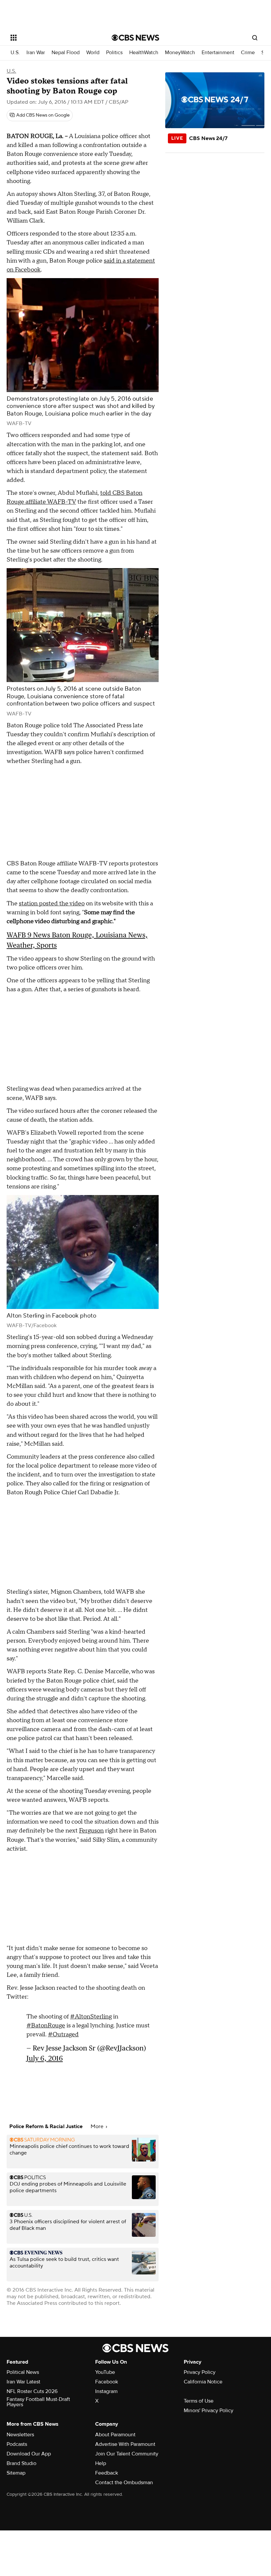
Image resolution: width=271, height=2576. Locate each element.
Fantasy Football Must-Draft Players (38, 2402)
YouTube (105, 2372)
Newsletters (20, 2435)
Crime (248, 53)
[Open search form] (255, 38)
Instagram (106, 2391)
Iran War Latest (23, 2382)
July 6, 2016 (45, 2058)
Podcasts (17, 2444)
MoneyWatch (180, 53)
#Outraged (63, 2034)
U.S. (15, 53)
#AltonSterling (91, 2017)
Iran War (36, 53)
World (93, 53)
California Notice (203, 2382)
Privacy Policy (200, 2372)
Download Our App (29, 2454)
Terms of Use (199, 2401)
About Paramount (115, 2435)
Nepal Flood (66, 53)
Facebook (107, 2382)
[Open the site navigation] (52, 38)
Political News (23, 2372)
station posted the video (52, 904)
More (98, 2126)
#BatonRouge (46, 2026)
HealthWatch (144, 53)
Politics (114, 53)
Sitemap (16, 2473)
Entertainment (218, 53)
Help (101, 2463)
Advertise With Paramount (125, 2444)
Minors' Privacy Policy (209, 2411)
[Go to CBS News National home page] (135, 38)
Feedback (107, 2473)
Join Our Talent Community (127, 2454)
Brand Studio (21, 2463)
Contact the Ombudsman (124, 2483)
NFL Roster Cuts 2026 (32, 2391)
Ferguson (91, 1831)
